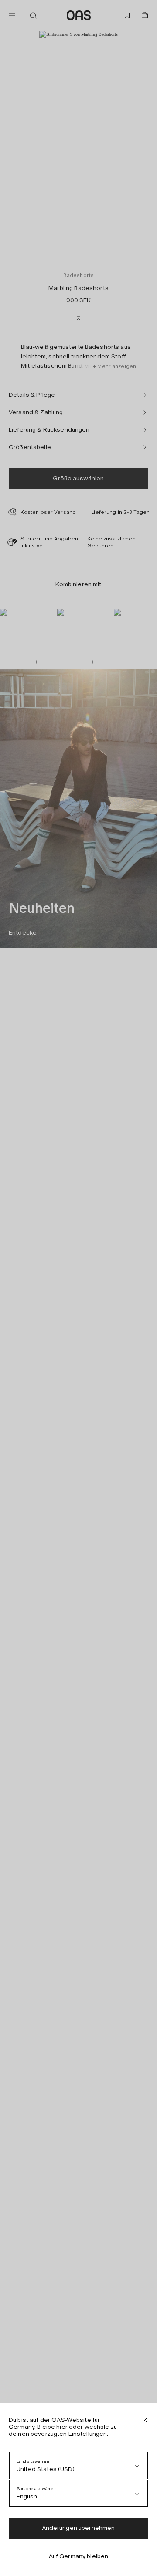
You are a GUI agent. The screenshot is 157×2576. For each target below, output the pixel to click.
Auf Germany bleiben (79, 2556)
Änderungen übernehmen (79, 2528)
